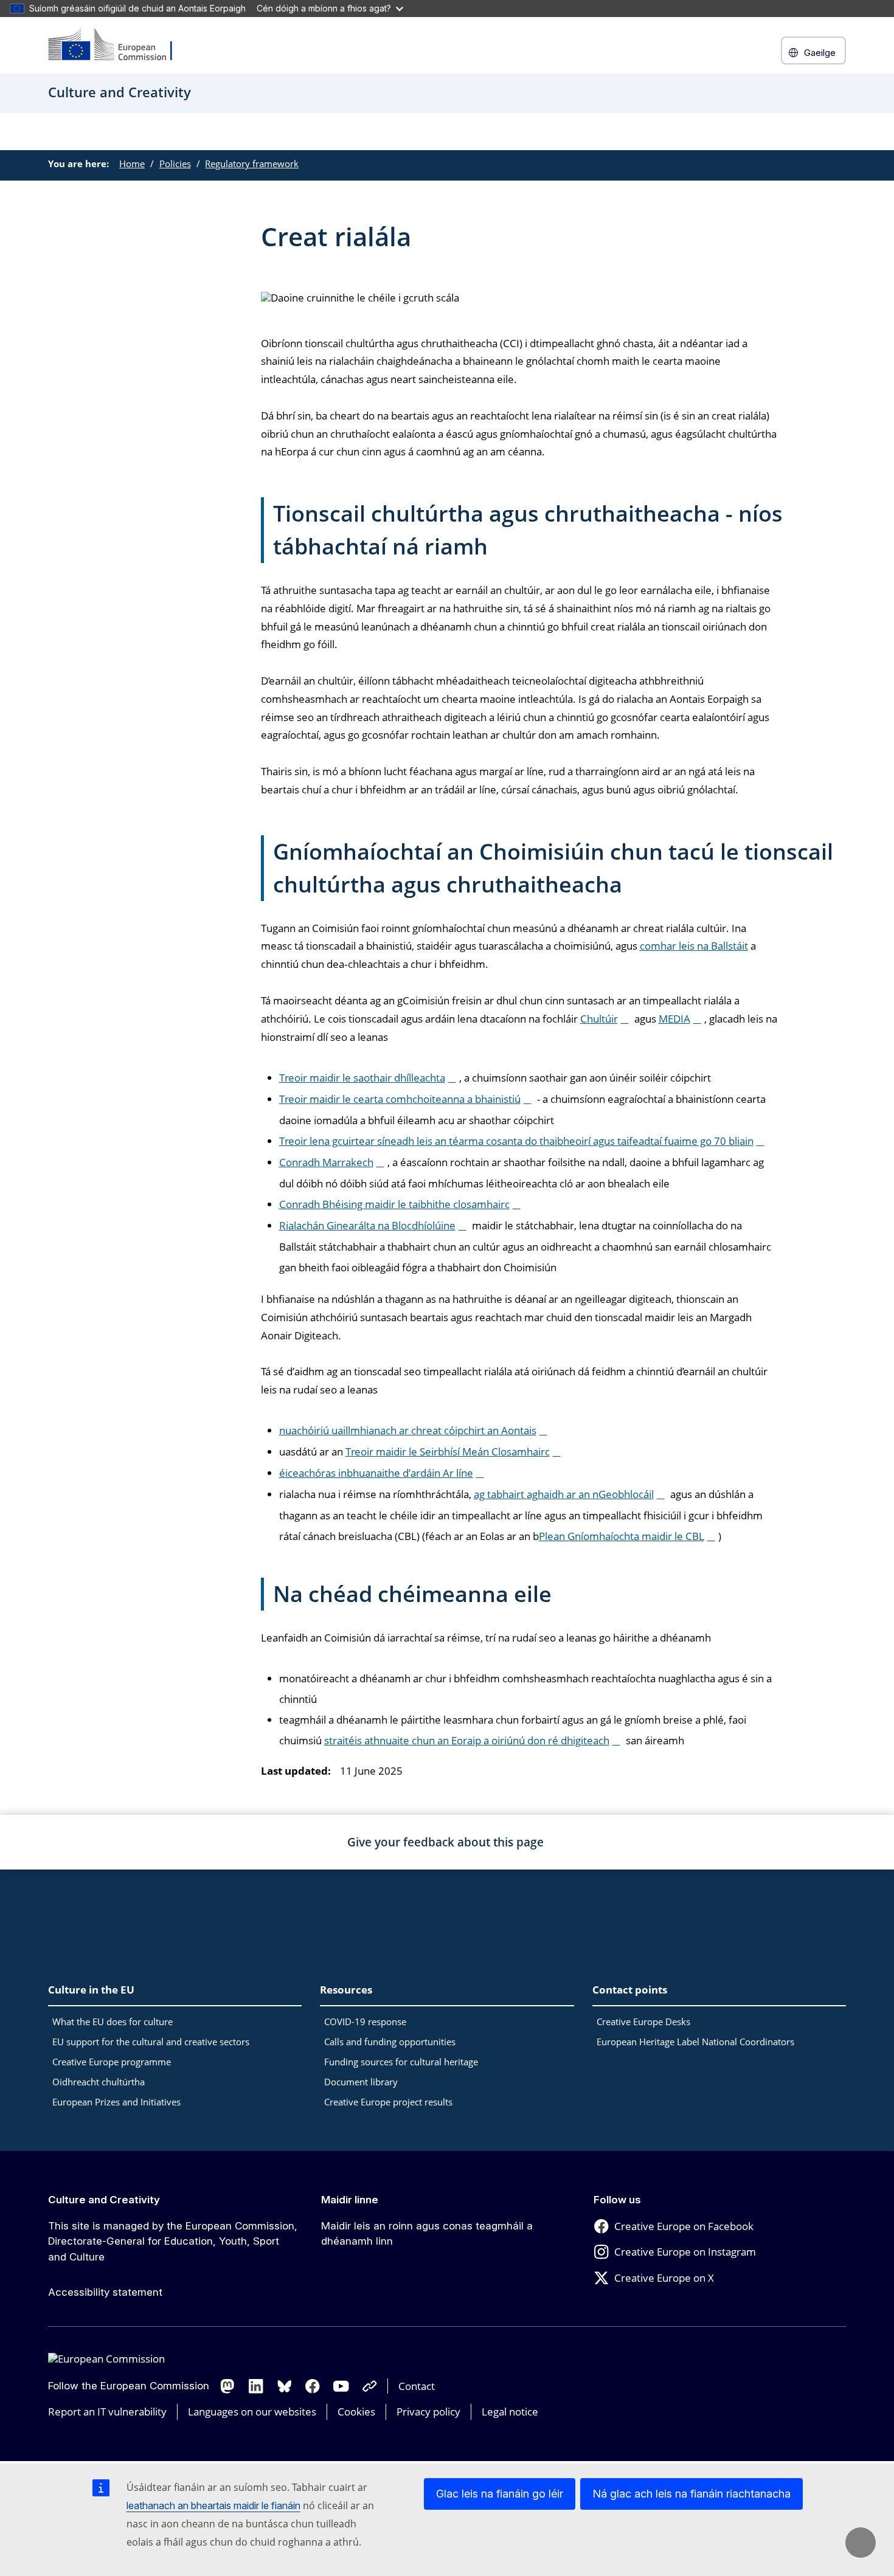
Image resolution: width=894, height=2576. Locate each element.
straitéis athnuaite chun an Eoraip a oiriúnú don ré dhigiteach (467, 1740)
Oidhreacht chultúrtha (99, 2082)
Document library (361, 2082)
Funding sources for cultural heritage (401, 2062)
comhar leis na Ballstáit (694, 946)
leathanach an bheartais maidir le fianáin (213, 2505)
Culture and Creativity (104, 2200)
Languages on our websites (252, 2412)
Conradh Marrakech (326, 1162)
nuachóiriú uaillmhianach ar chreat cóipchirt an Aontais (408, 1430)
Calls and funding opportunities (390, 2042)
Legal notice (510, 2412)
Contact (417, 2386)
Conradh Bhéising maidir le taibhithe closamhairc (394, 1204)
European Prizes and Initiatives (116, 2102)
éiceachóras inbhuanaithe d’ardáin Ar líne (376, 1473)
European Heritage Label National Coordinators (695, 2042)
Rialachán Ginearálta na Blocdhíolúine (367, 1225)
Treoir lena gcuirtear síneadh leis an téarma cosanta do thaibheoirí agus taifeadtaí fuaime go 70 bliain (516, 1141)
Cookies (356, 2412)
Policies (175, 164)
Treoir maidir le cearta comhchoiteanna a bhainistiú (400, 1099)
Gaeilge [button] (820, 53)
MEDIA (674, 1019)
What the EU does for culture (113, 2022)
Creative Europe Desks (643, 2022)
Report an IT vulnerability (107, 2412)
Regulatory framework (252, 164)
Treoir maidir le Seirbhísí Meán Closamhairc (448, 1452)
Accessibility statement (105, 2292)
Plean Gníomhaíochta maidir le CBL (622, 1536)
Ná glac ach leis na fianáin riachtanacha (691, 2494)
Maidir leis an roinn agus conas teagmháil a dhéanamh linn (427, 2234)
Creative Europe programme (112, 2062)
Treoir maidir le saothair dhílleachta (362, 1078)
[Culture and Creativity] (118, 45)
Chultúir (599, 1019)
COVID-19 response (365, 2022)
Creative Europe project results (388, 2102)
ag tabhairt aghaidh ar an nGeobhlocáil (564, 1494)
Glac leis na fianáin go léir (500, 2494)
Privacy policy (428, 2412)
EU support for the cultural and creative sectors (151, 2042)
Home (132, 164)
